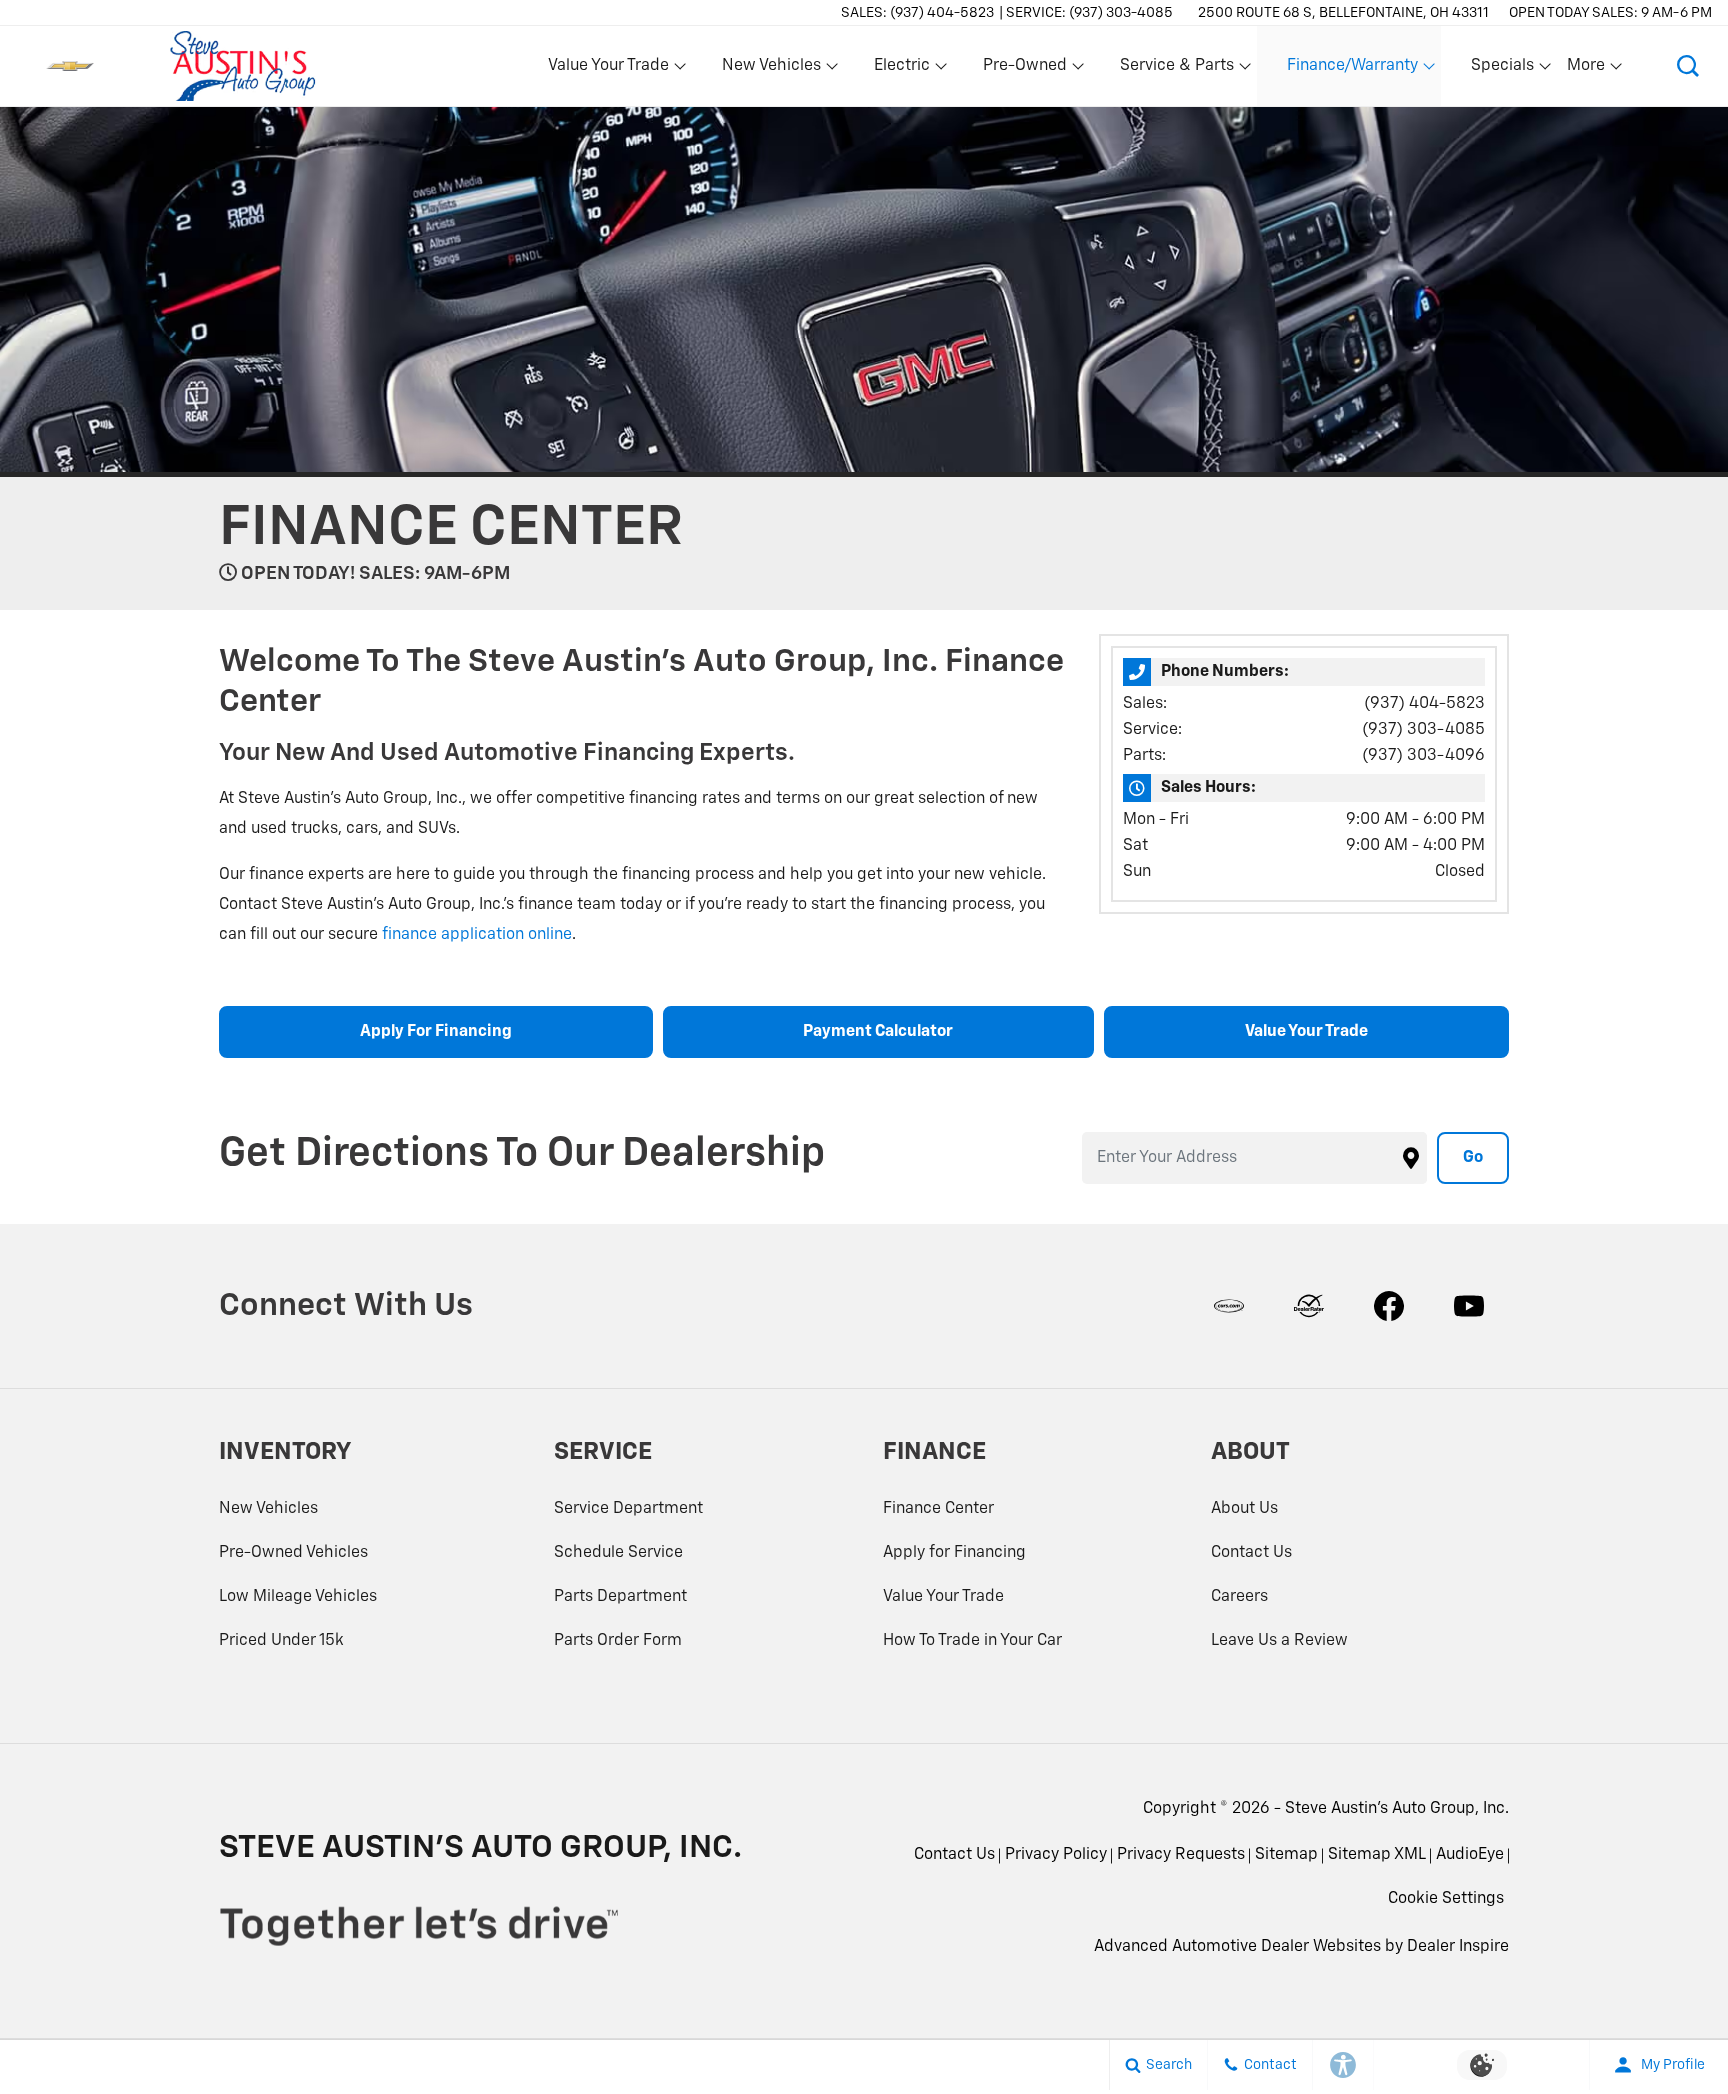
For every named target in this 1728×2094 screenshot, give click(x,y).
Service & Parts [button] (1176, 70)
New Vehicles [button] (771, 70)
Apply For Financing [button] (436, 1032)
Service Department (628, 1509)
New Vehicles (268, 1509)
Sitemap (1286, 1855)
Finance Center (938, 1509)
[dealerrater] (1309, 1306)
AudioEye (1470, 1855)
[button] (1688, 66)
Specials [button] (1502, 70)
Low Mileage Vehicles (298, 1597)
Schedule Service (618, 1553)
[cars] (1229, 1306)
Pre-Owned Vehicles (293, 1553)
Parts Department (620, 1597)
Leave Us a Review (1279, 1641)
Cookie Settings (1446, 1899)
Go (1473, 1158)
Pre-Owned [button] (1024, 70)
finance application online (477, 935)
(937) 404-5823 (1424, 704)
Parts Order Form (618, 1641)
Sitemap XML (1377, 1855)
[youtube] (1469, 1306)
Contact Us (1251, 1553)
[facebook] (1389, 1306)
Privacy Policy (1056, 1855)
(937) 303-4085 (1423, 730)
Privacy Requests (1181, 1855)
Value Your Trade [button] (608, 70)
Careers (1239, 1597)
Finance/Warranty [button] (1352, 70)
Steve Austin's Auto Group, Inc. (1397, 1809)
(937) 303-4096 (1423, 756)
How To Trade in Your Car (972, 1641)
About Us (1244, 1509)
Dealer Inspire (1458, 1947)
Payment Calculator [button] (878, 1032)
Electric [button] (901, 70)
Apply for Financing (954, 1553)
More (1587, 70)
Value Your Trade (943, 1597)
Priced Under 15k (281, 1641)
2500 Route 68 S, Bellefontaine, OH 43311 (1343, 13)
